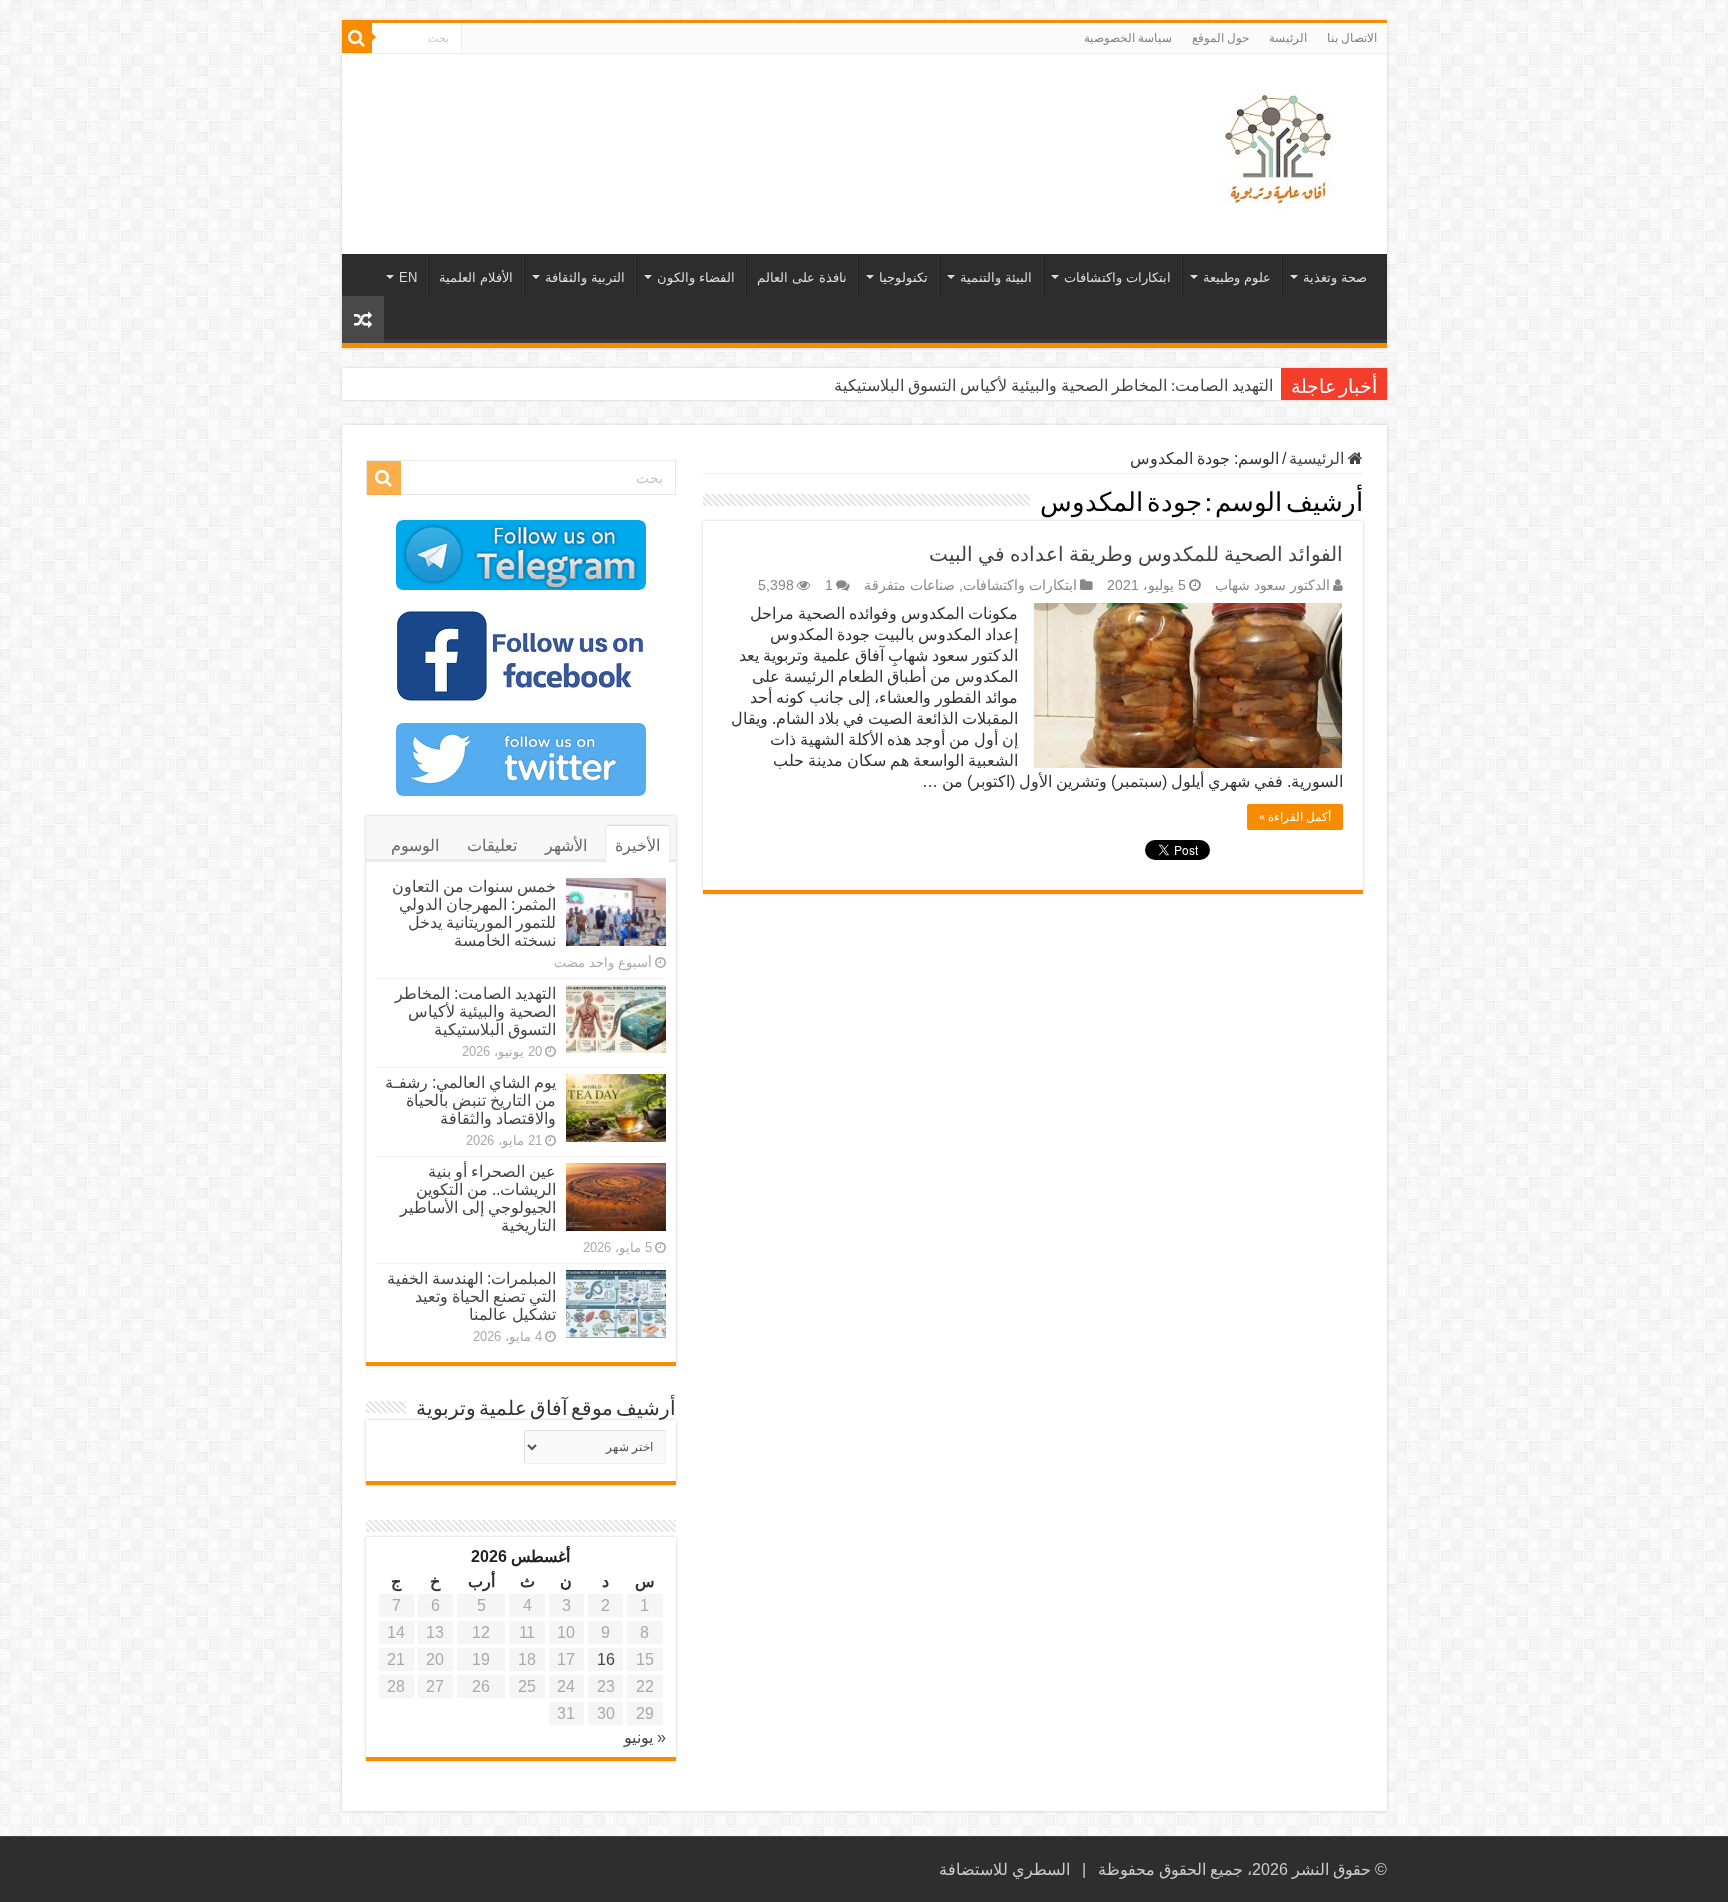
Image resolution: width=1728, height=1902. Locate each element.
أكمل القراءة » (1295, 817)
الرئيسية (1318, 458)
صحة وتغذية (1335, 277)
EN (408, 277)
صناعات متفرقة (909, 585)
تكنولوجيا (903, 277)
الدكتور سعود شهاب (1272, 585)
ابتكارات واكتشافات (1117, 277)
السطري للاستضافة (1004, 1869)
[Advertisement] (721, 119)
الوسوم (415, 845)
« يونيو (645, 1737)
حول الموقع (1220, 38)
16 (606, 1659)
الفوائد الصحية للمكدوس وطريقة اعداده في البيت (1136, 554)
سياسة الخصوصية (1128, 38)
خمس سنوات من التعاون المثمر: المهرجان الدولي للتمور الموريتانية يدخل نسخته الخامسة (474, 913)
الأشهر (566, 845)
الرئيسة (1288, 38)
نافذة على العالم (802, 277)
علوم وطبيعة (1237, 277)
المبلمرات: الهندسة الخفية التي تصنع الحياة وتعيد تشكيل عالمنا (471, 1296)
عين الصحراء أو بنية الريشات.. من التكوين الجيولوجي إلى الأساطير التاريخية (478, 1198)
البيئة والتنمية (996, 277)
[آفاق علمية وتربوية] (1282, 150)
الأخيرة (637, 845)
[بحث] (357, 38)
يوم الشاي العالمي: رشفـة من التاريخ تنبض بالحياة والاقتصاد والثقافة (1050, 385)
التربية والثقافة (585, 277)
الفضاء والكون (696, 277)
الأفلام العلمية (476, 277)
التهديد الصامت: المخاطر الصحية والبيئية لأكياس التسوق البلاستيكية (475, 1011)
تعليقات (492, 845)
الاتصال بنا (1352, 38)
